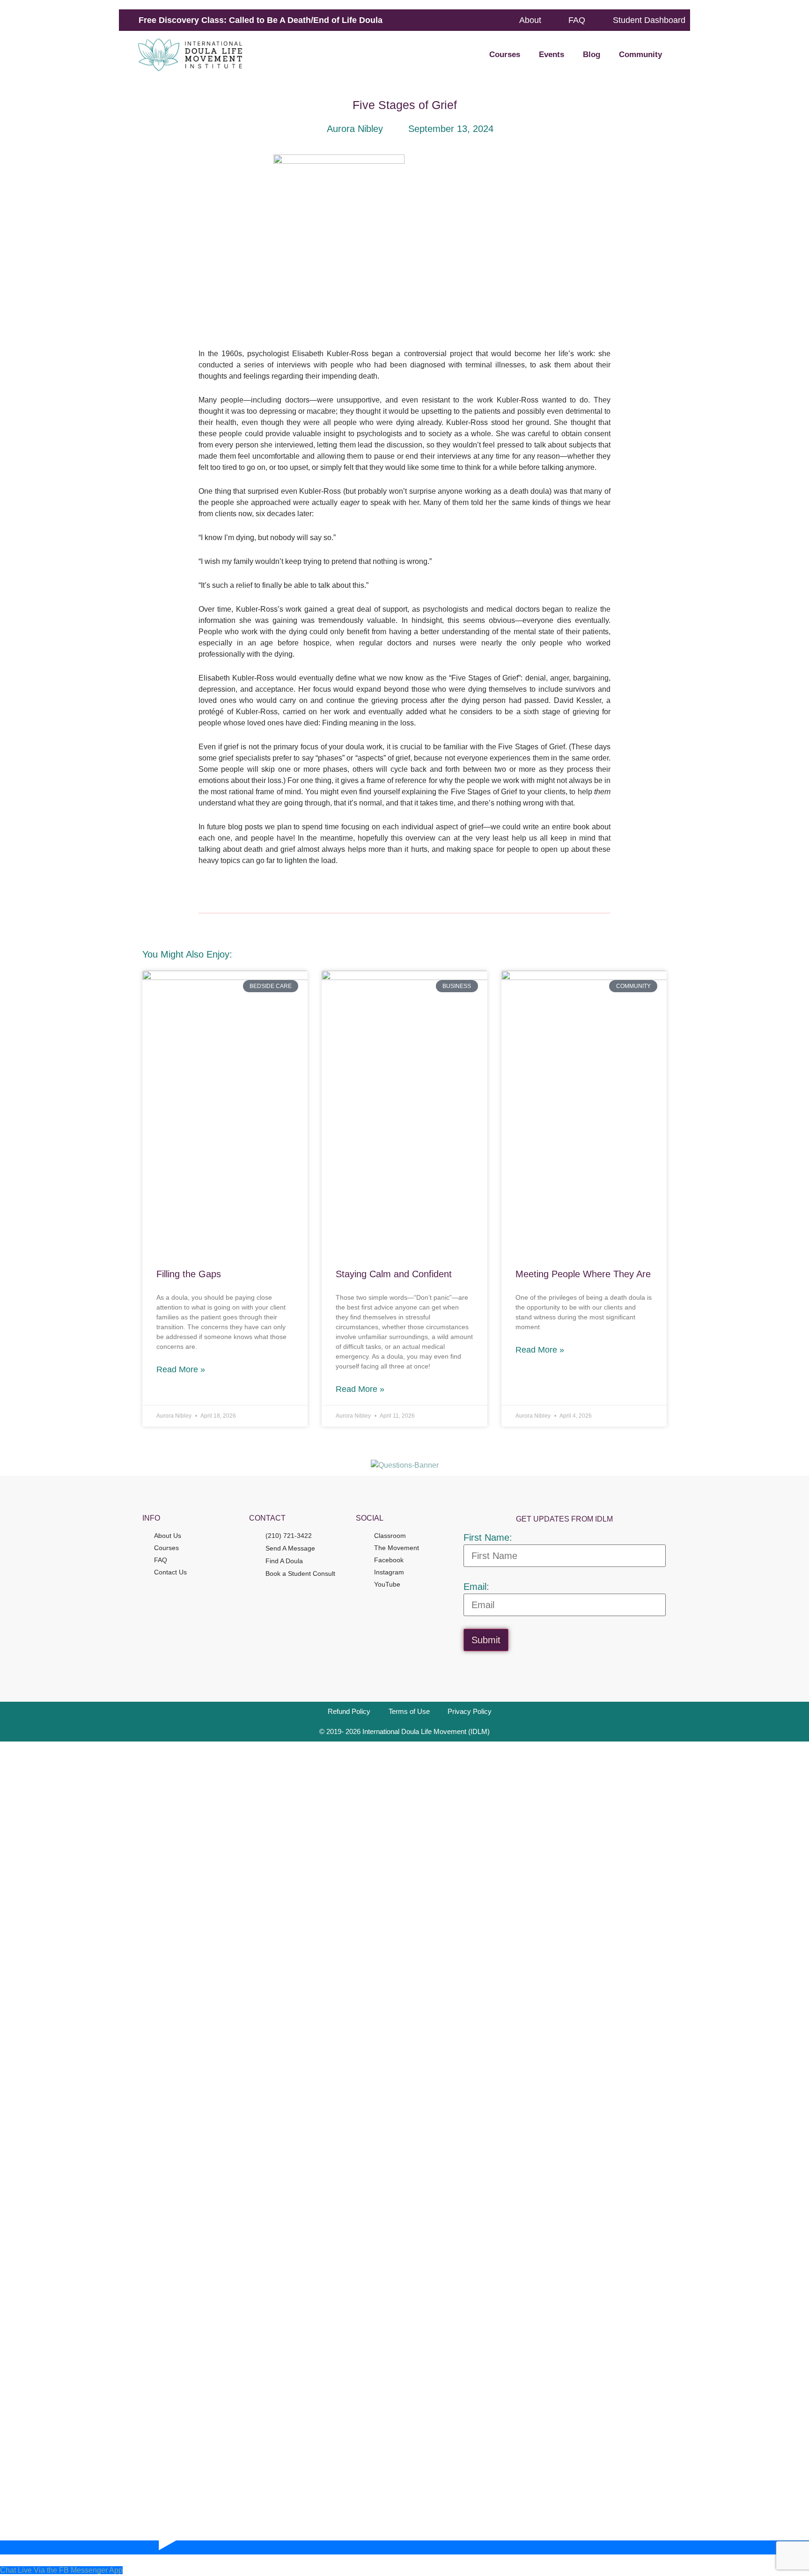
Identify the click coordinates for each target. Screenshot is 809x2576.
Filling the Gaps (189, 1274)
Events (552, 55)
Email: (476, 1587)
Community (640, 55)
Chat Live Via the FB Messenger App (61, 2570)
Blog (592, 55)
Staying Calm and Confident (394, 1274)
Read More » (181, 1369)
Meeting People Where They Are (583, 1274)
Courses (505, 55)
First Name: (488, 1537)
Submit (486, 1640)
